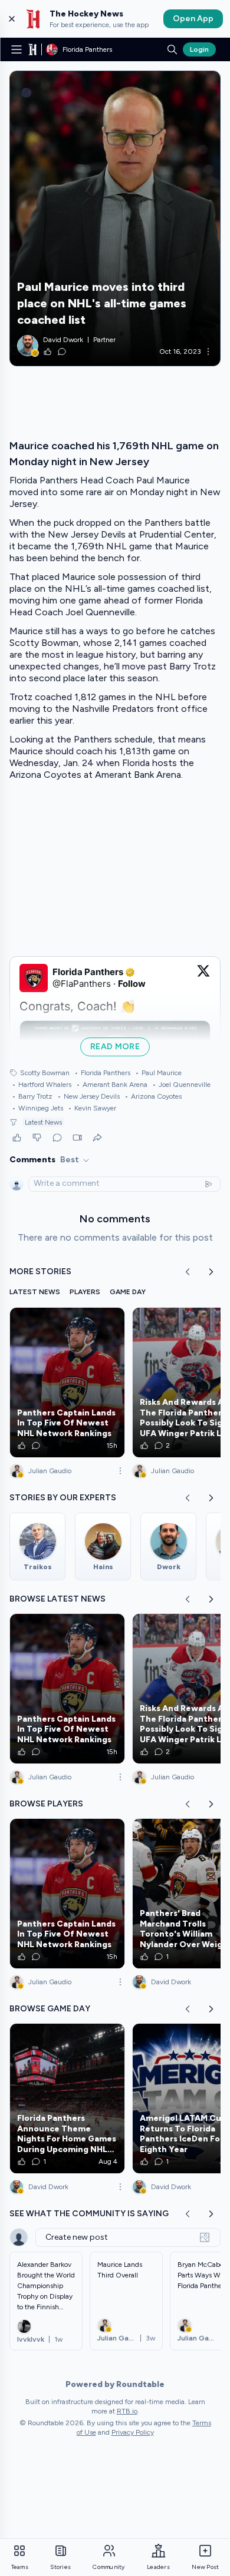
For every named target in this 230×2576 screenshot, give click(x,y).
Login (199, 49)
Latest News (43, 1122)
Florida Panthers (102, 1073)
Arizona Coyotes (153, 1096)
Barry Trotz (32, 1096)
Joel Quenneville (181, 1085)
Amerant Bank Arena (112, 1085)
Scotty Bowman (45, 1073)
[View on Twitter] (203, 978)
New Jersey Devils (88, 1096)
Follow (132, 984)
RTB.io (127, 2411)
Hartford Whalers (42, 1085)
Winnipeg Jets (37, 1108)
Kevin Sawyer (92, 1108)
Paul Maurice (158, 1073)
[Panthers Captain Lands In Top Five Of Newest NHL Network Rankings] (67, 1383)
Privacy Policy (133, 2432)
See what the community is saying (89, 2214)
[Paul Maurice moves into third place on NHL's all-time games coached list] (115, 218)
